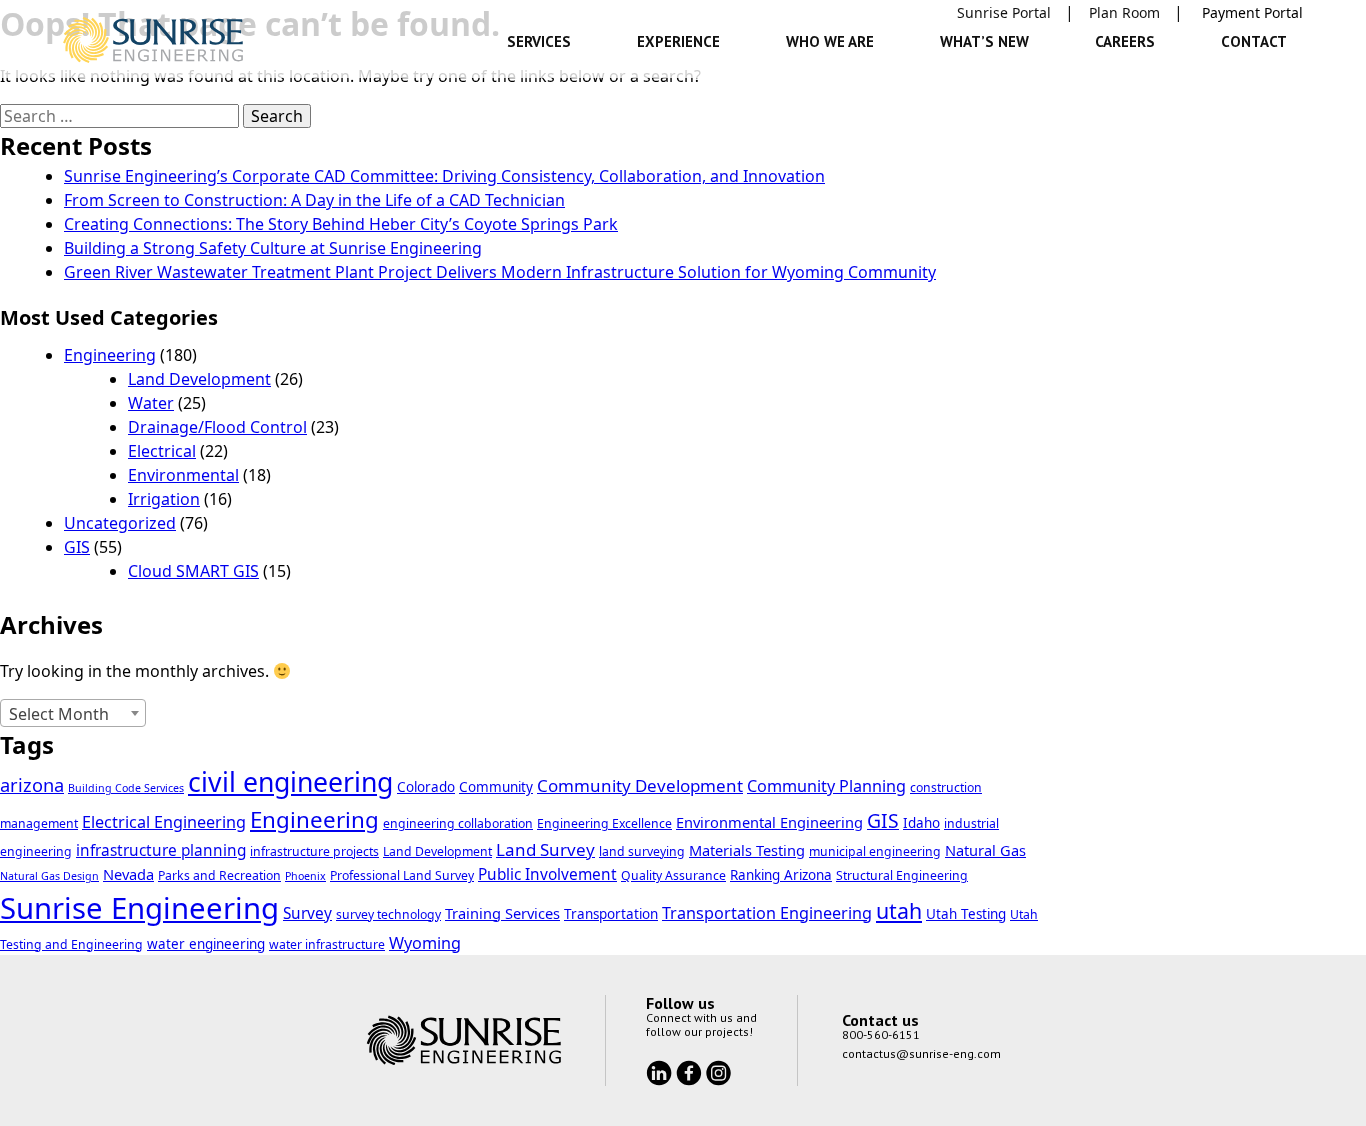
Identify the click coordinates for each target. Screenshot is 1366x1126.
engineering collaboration (458, 823)
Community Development (640, 785)
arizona (32, 784)
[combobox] (73, 713)
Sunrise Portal (1004, 12)
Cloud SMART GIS (193, 571)
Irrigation (164, 499)
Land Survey (545, 849)
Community (496, 787)
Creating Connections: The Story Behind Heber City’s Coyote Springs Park (341, 224)
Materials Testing (747, 850)
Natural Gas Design (49, 876)
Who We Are (830, 41)
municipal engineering (875, 851)
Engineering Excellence (604, 823)
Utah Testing (966, 914)
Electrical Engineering (164, 822)
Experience (678, 41)
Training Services (502, 913)
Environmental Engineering (769, 822)
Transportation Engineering (767, 913)
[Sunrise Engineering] (153, 40)
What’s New (984, 41)
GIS (77, 547)
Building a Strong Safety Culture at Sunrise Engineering (273, 248)
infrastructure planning (161, 850)
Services (539, 41)
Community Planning (826, 786)
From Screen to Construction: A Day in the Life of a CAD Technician (314, 200)
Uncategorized (120, 523)
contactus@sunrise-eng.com (921, 1053)
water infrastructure (327, 944)
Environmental (183, 475)
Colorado (426, 787)
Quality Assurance (673, 875)
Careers (1125, 41)
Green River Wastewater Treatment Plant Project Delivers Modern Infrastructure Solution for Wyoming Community (500, 272)
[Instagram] (718, 1072)
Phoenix (305, 876)
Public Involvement (547, 874)
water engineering (206, 944)
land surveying (642, 851)
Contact (1254, 41)
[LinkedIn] (661, 1072)
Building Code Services (126, 788)
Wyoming (425, 943)
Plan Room (1124, 12)
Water (151, 403)
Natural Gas (985, 850)
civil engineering (290, 782)
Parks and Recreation (219, 875)
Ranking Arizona (781, 875)
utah (899, 910)
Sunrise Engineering (139, 908)
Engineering (110, 355)
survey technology (388, 914)
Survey (307, 913)
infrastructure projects (314, 851)
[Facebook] (691, 1072)
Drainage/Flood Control (217, 427)
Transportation (611, 914)
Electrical (162, 451)
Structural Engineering (902, 875)
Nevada (128, 874)
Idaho (921, 823)
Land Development (199, 379)
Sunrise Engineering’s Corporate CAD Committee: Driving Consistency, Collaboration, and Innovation (444, 176)
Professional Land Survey (402, 875)
